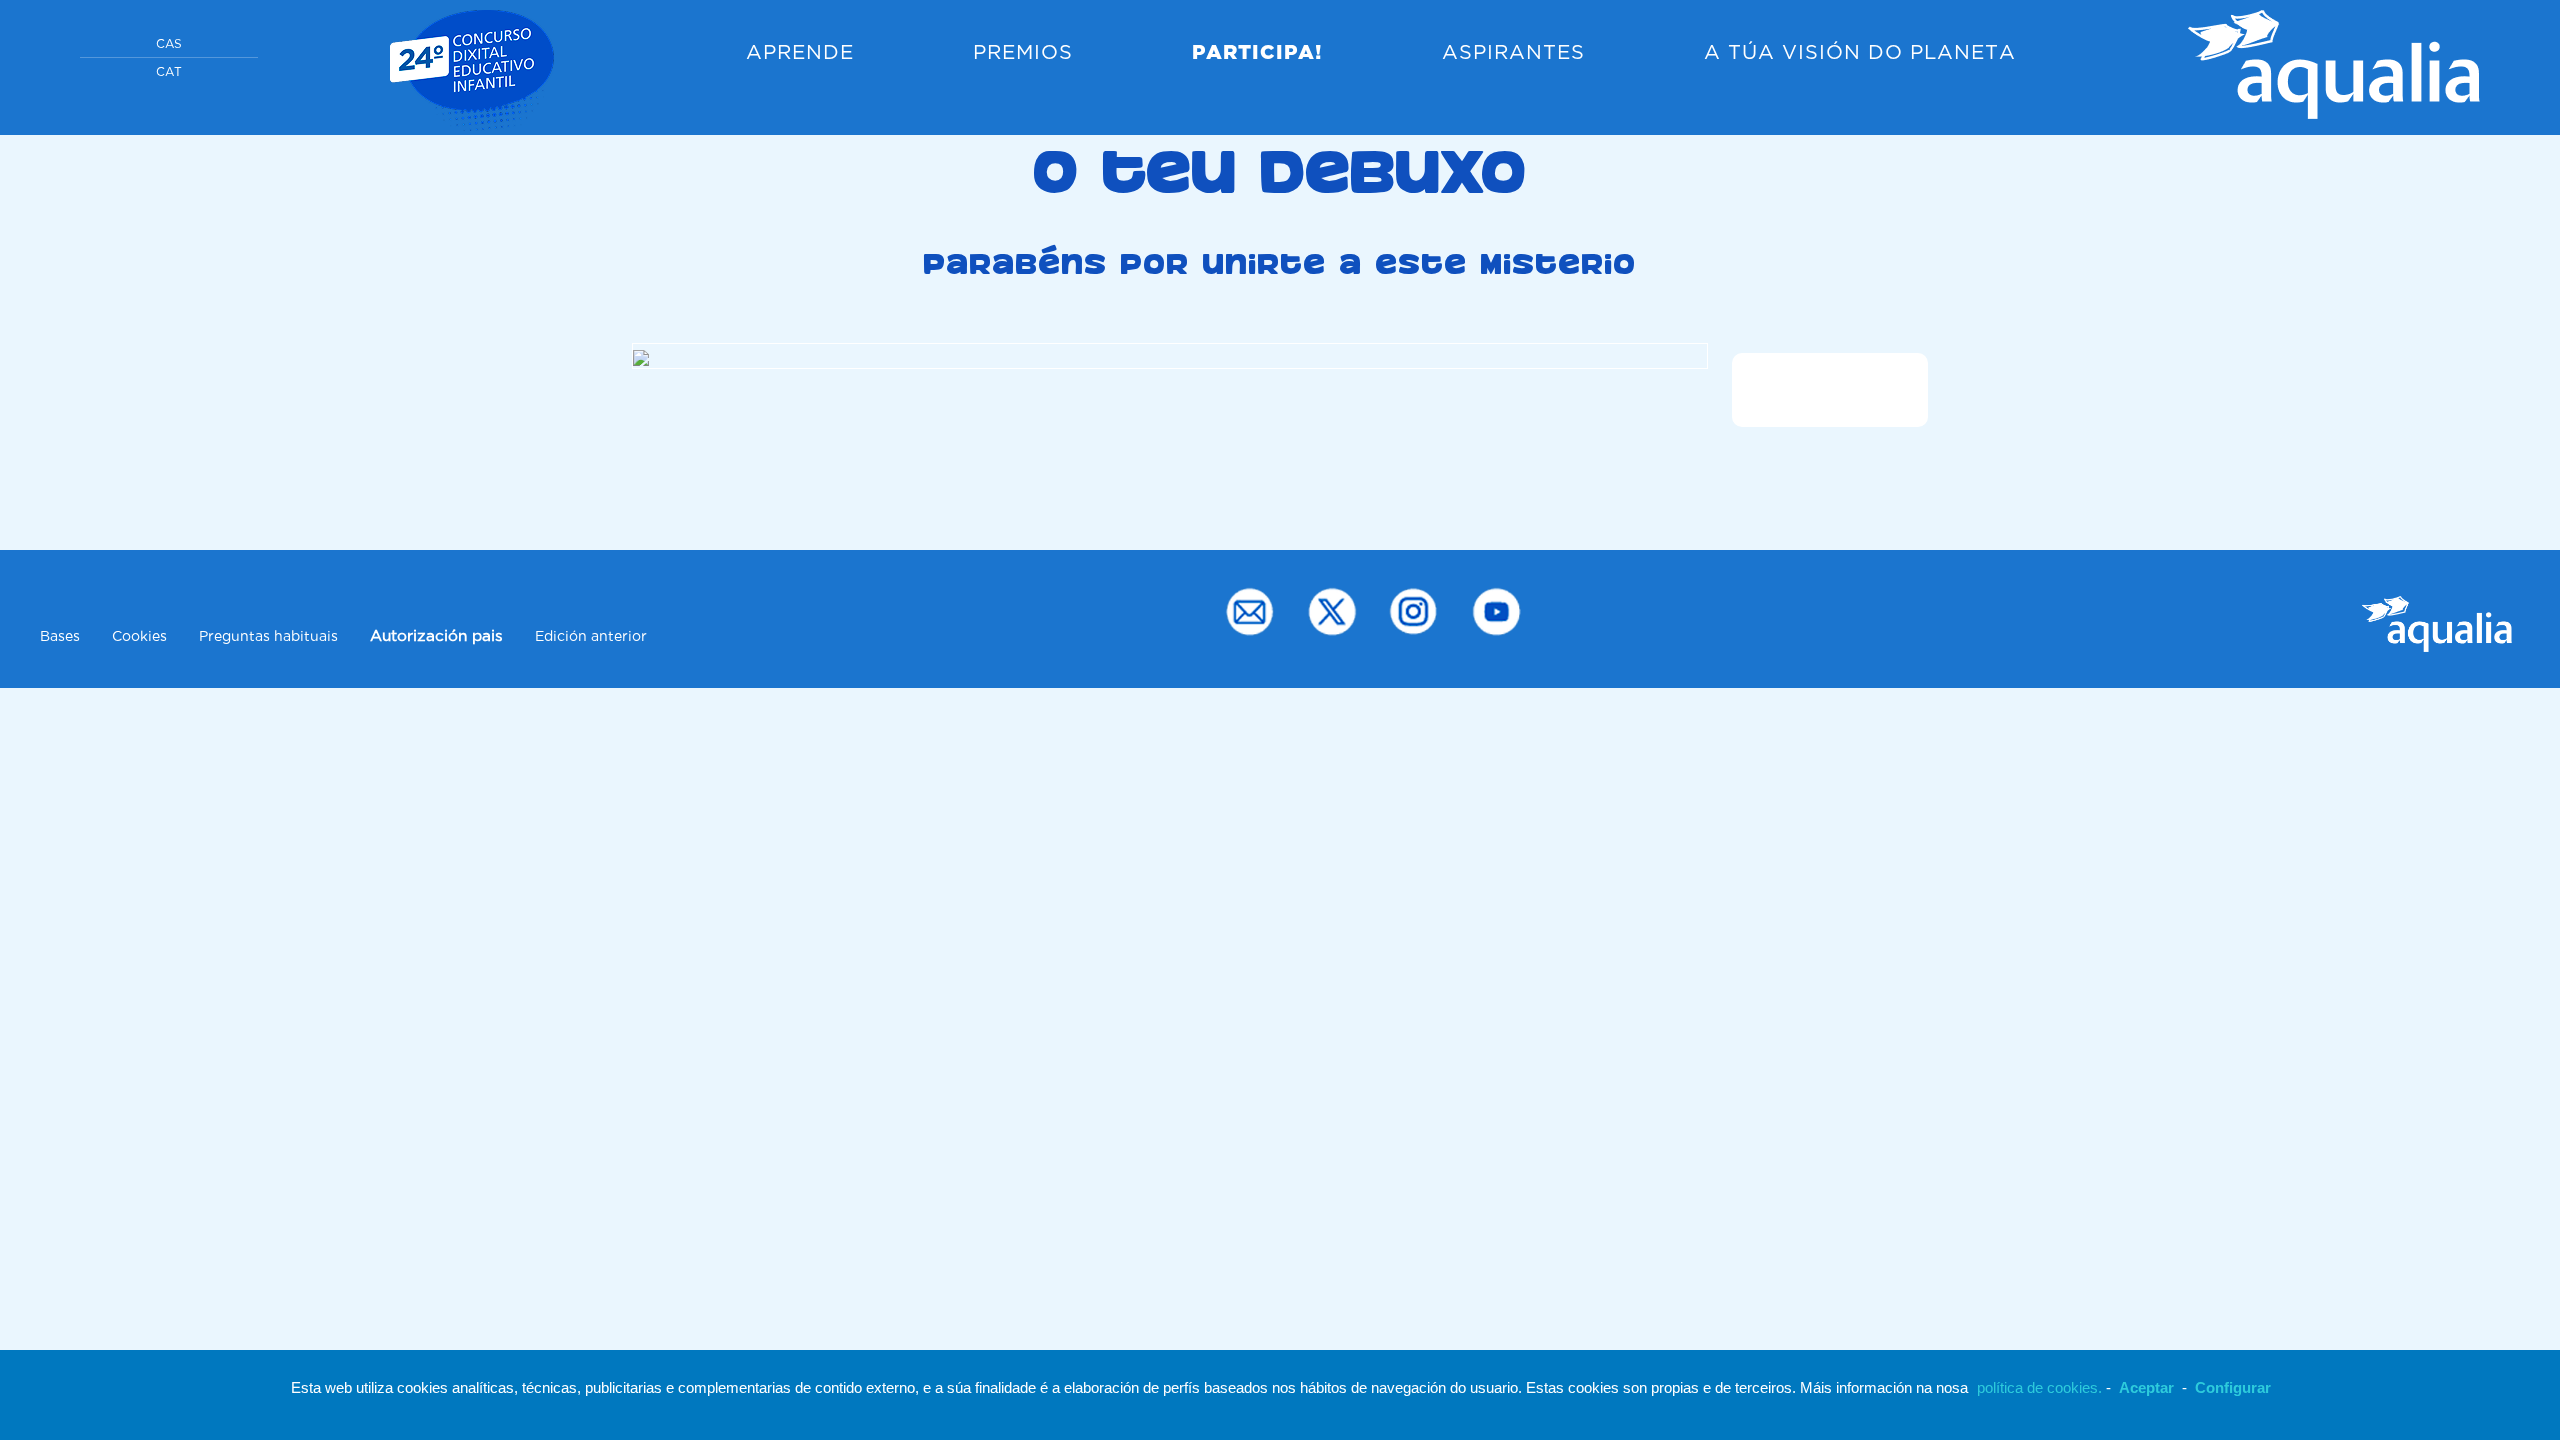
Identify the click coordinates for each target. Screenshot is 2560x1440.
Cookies (139, 637)
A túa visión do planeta (1860, 53)
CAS (169, 44)
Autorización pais (436, 636)
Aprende (800, 53)
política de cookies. (2039, 1387)
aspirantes (1513, 53)
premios (1023, 53)
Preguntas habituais (268, 637)
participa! (1257, 53)
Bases (60, 637)
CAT (169, 72)
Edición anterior (591, 637)
